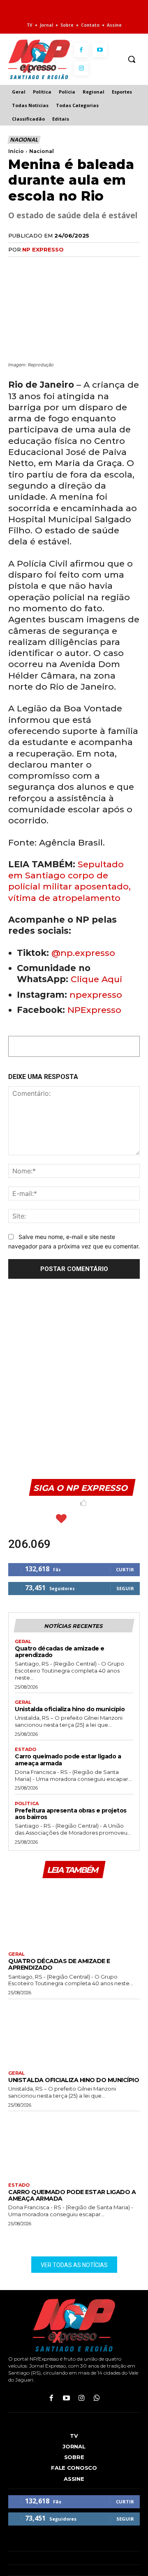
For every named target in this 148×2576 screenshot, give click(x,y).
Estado (25, 1750)
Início (16, 151)
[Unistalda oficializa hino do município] (74, 2033)
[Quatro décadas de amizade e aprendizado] (74, 1914)
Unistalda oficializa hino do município (70, 1709)
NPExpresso (94, 1010)
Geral (23, 1642)
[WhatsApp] (54, 266)
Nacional (24, 139)
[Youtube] (100, 50)
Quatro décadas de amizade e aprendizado (60, 1652)
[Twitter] (35, 266)
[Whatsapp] (97, 2399)
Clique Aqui (96, 979)
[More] (111, 266)
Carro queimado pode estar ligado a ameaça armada (68, 1760)
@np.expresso (83, 953)
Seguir (125, 1588)
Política (27, 1804)
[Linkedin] (73, 266)
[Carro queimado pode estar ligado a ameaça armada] (74, 2145)
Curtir (125, 1569)
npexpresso (95, 995)
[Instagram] (81, 68)
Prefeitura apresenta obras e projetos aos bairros (71, 1814)
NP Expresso (43, 249)
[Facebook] (81, 50)
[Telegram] (92, 266)
